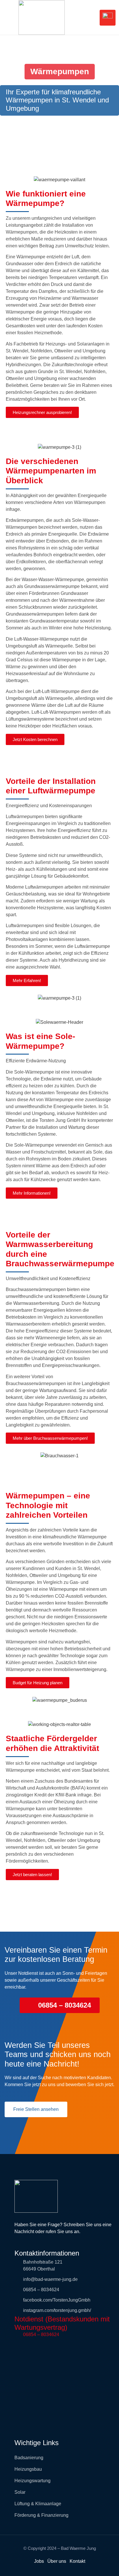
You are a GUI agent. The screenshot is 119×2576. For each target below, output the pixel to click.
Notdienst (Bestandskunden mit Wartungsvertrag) (62, 2323)
